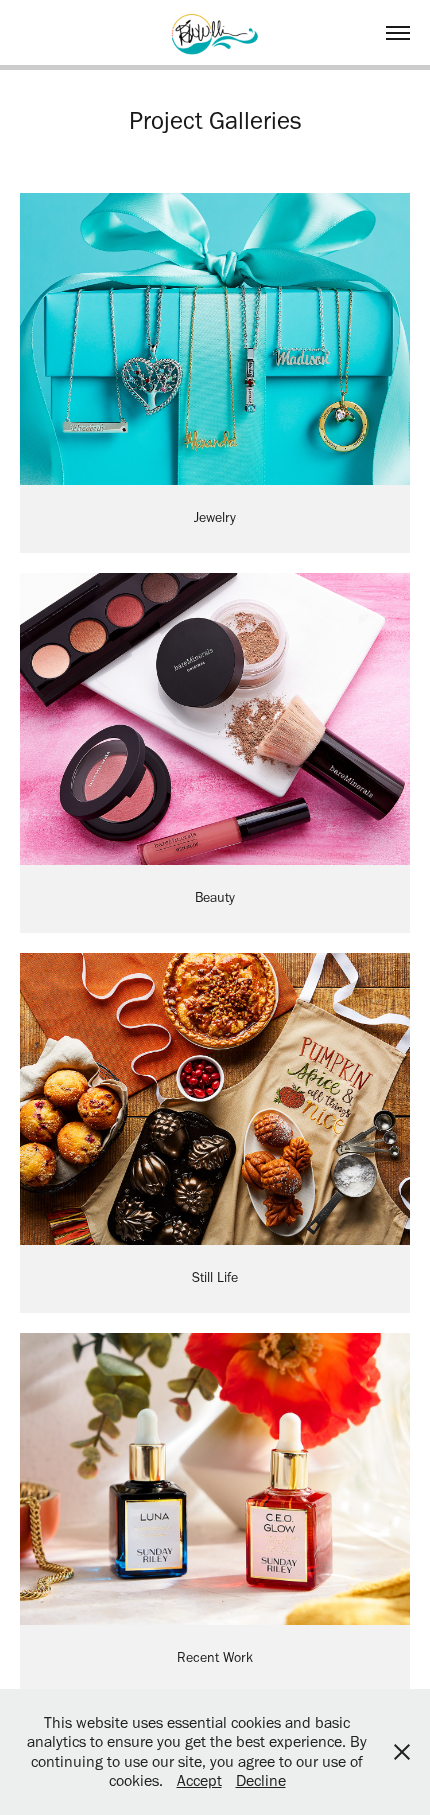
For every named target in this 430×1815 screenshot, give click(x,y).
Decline (261, 1780)
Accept (199, 1780)
